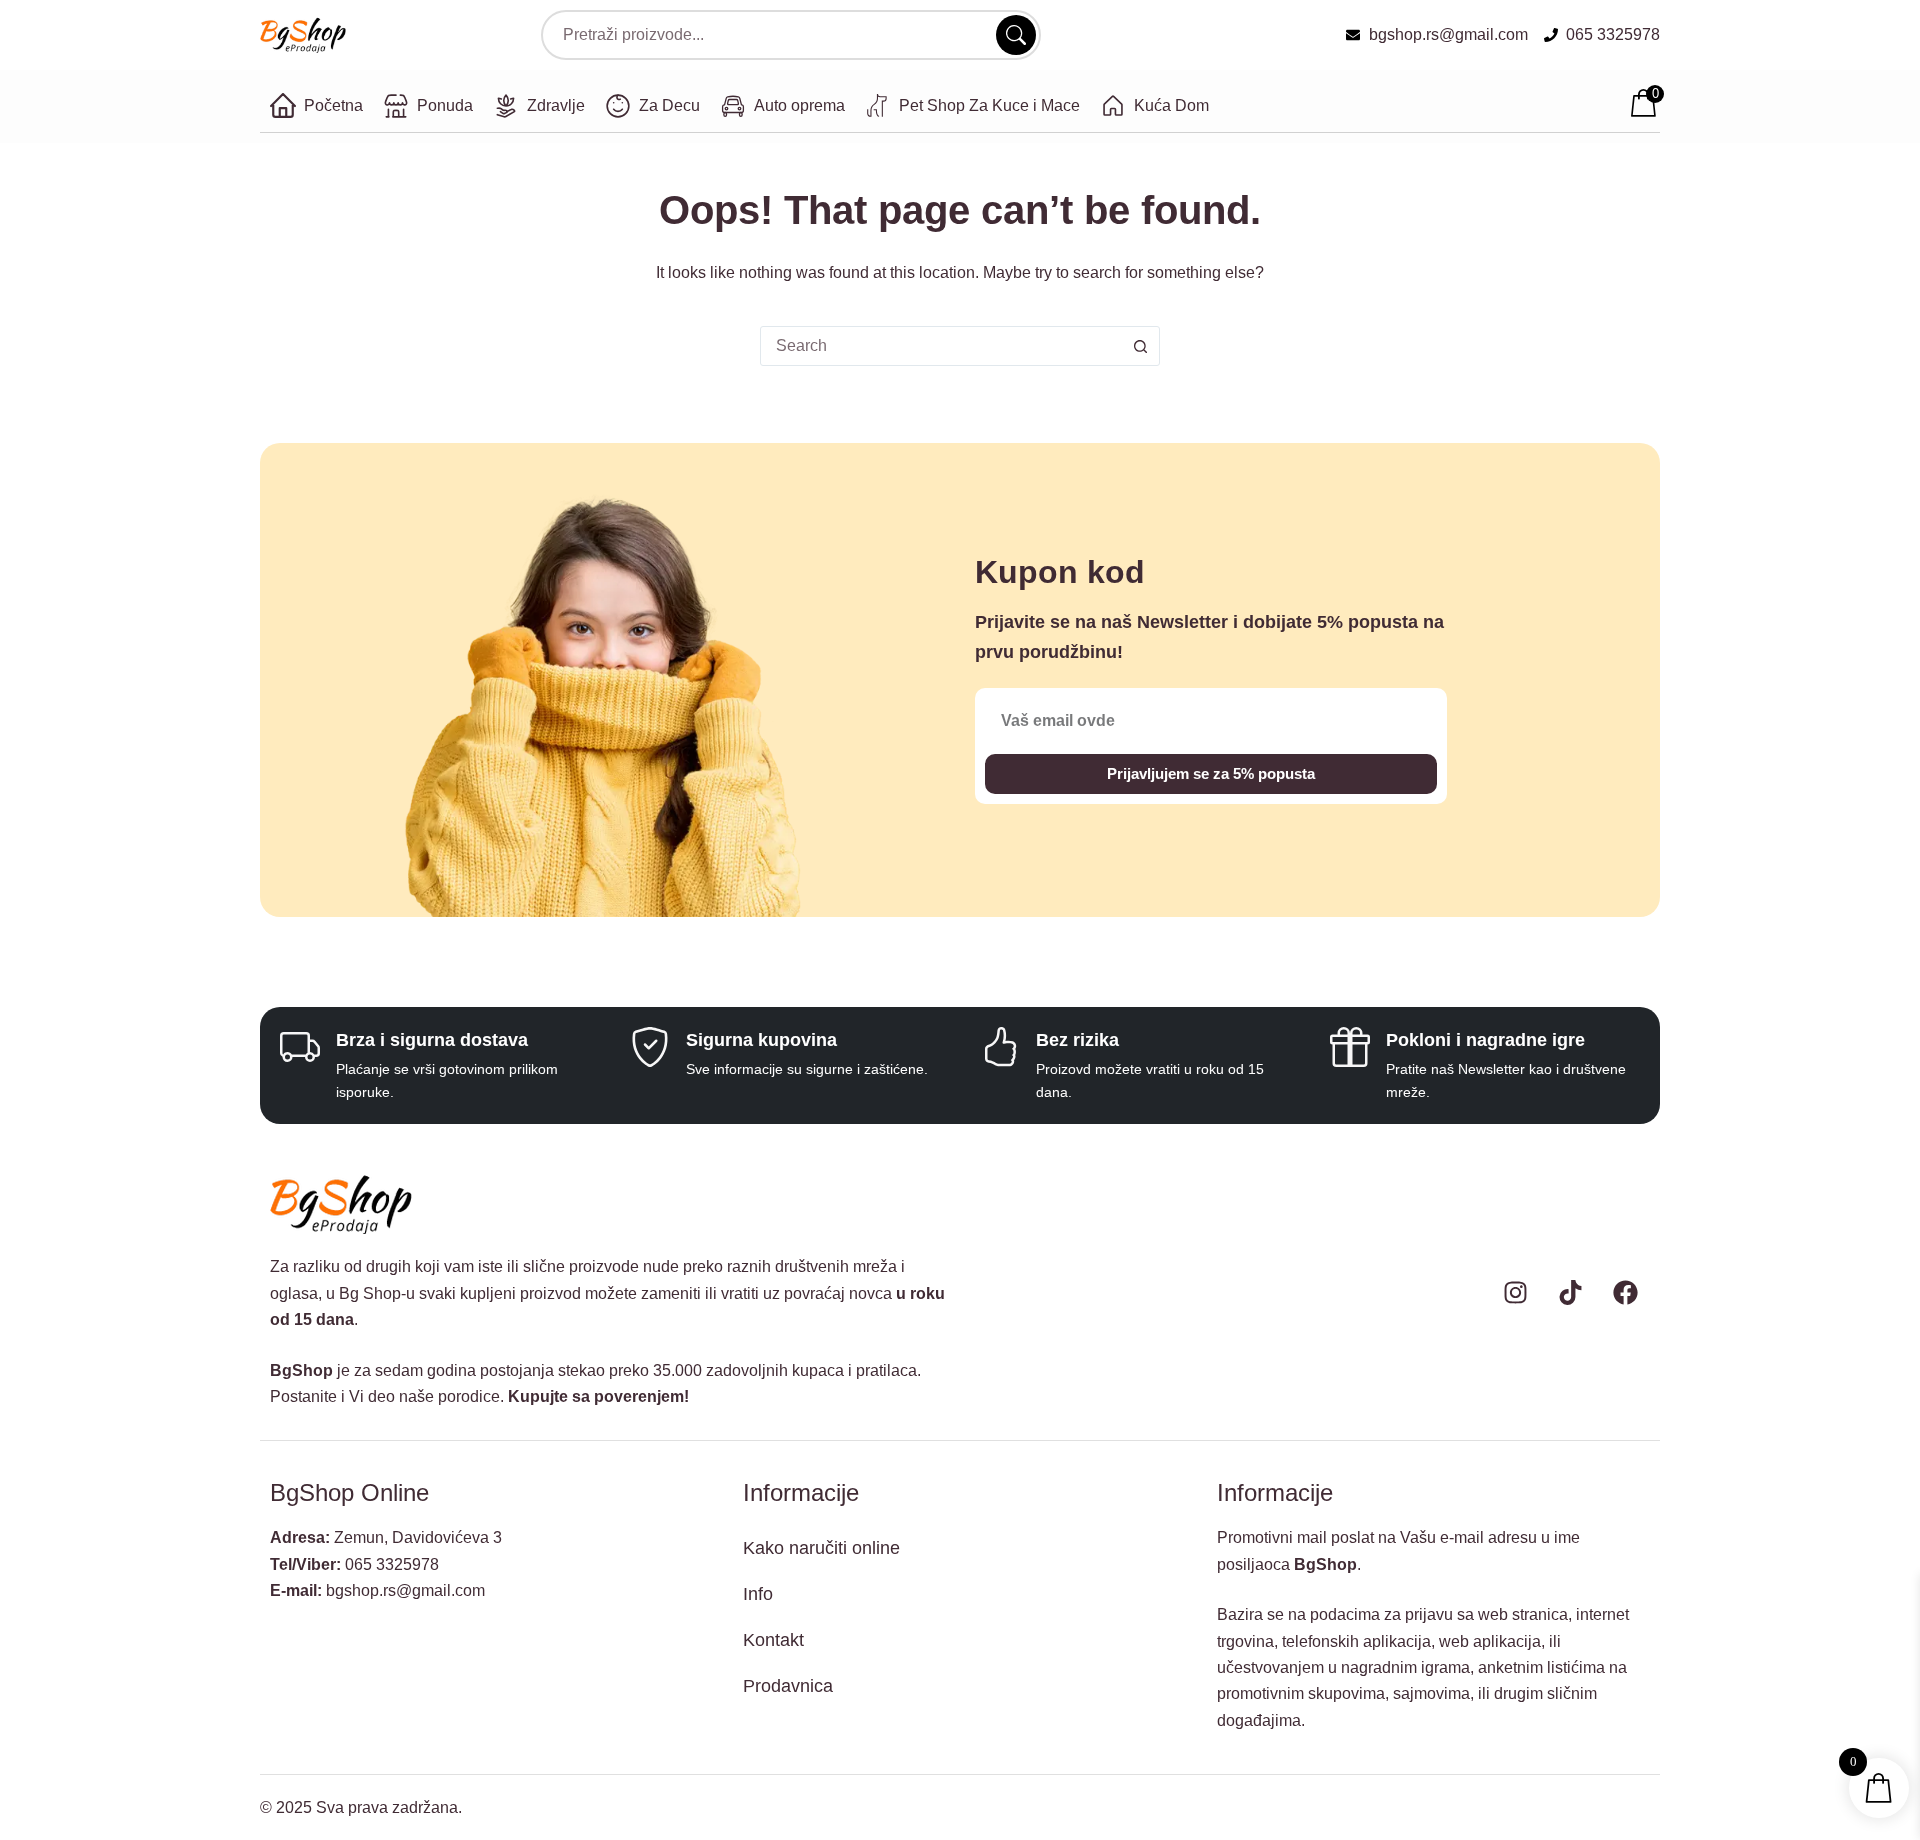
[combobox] (941, 346)
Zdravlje (556, 105)
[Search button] (1140, 346)
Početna (333, 105)
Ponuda (445, 105)
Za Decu (669, 105)
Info (758, 1594)
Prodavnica (788, 1686)
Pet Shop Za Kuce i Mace (989, 105)
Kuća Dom (1171, 105)
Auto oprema (799, 105)
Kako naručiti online (821, 1548)
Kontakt (773, 1640)
